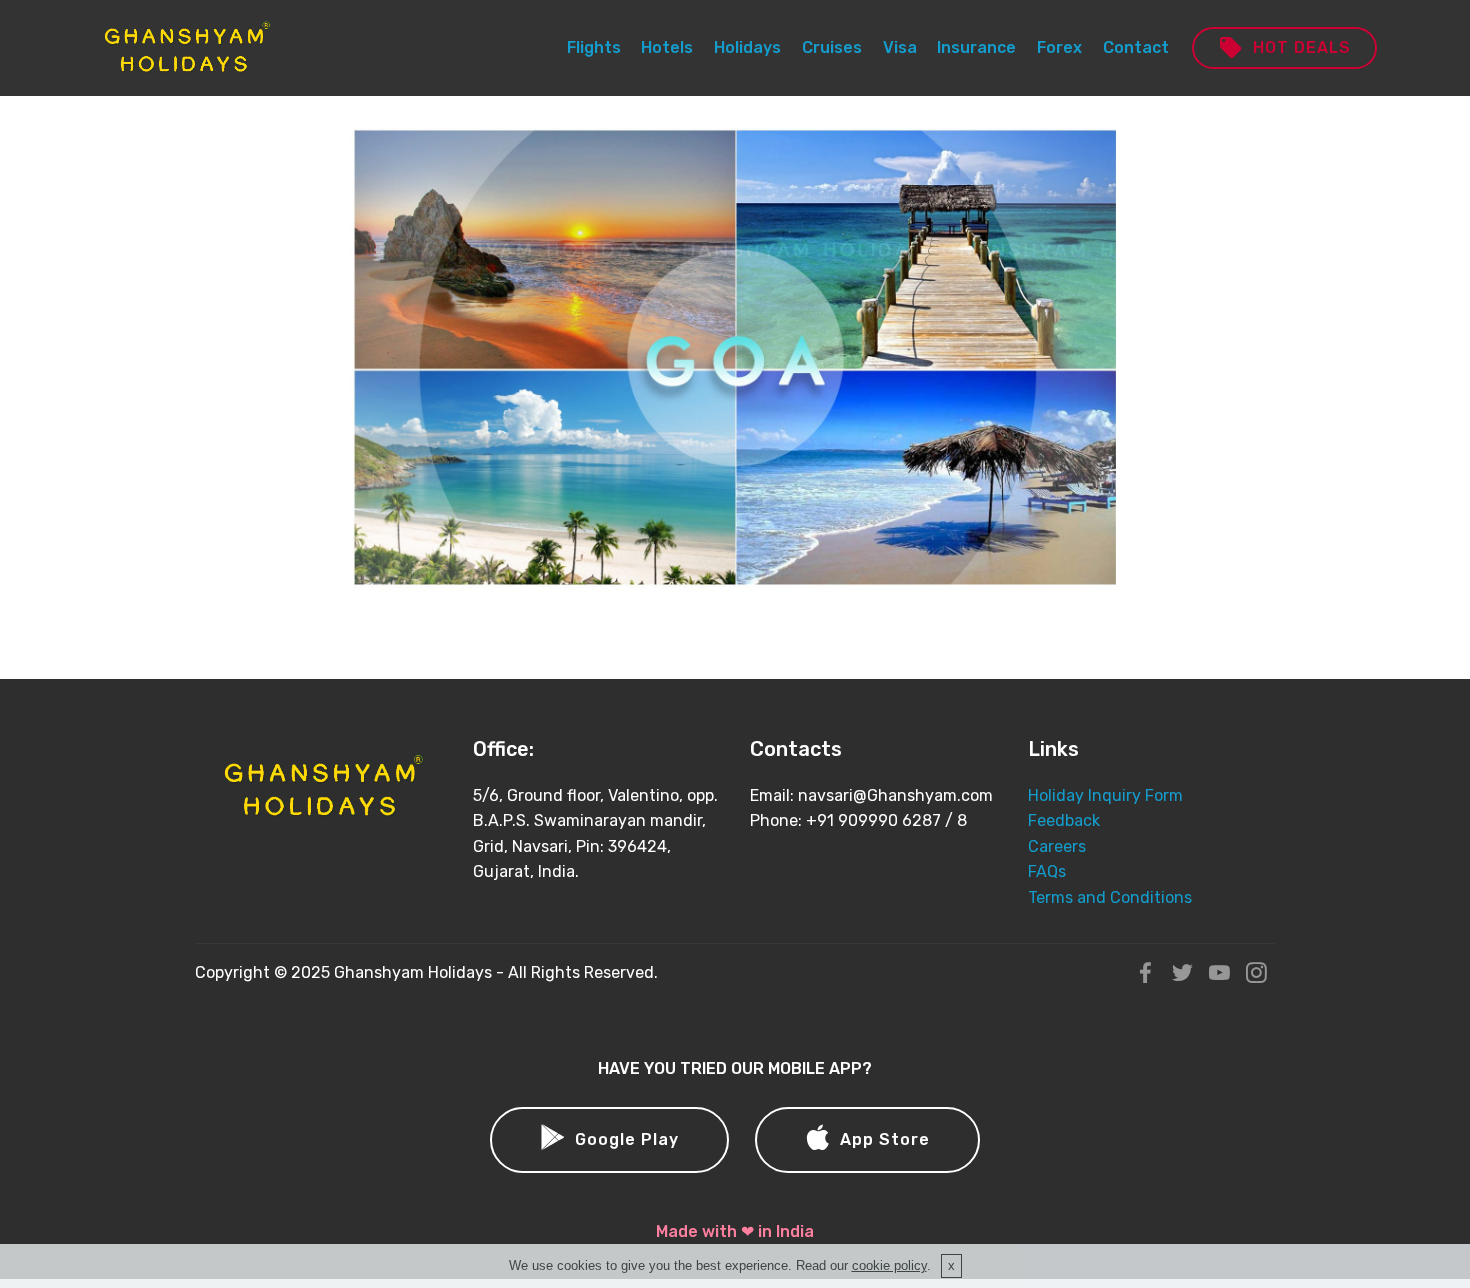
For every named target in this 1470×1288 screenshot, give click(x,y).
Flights (594, 47)
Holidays (747, 47)
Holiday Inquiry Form (1105, 795)
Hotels (667, 47)
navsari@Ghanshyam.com (895, 795)
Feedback (1064, 820)
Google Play (627, 1139)
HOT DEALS (1302, 47)
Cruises (832, 47)
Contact (1136, 47)
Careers (1057, 846)
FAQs (1047, 871)
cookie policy (889, 1265)
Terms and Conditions (1110, 897)
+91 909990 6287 (873, 820)
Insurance (976, 47)
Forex (1059, 47)
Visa (900, 47)
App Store (885, 1139)
